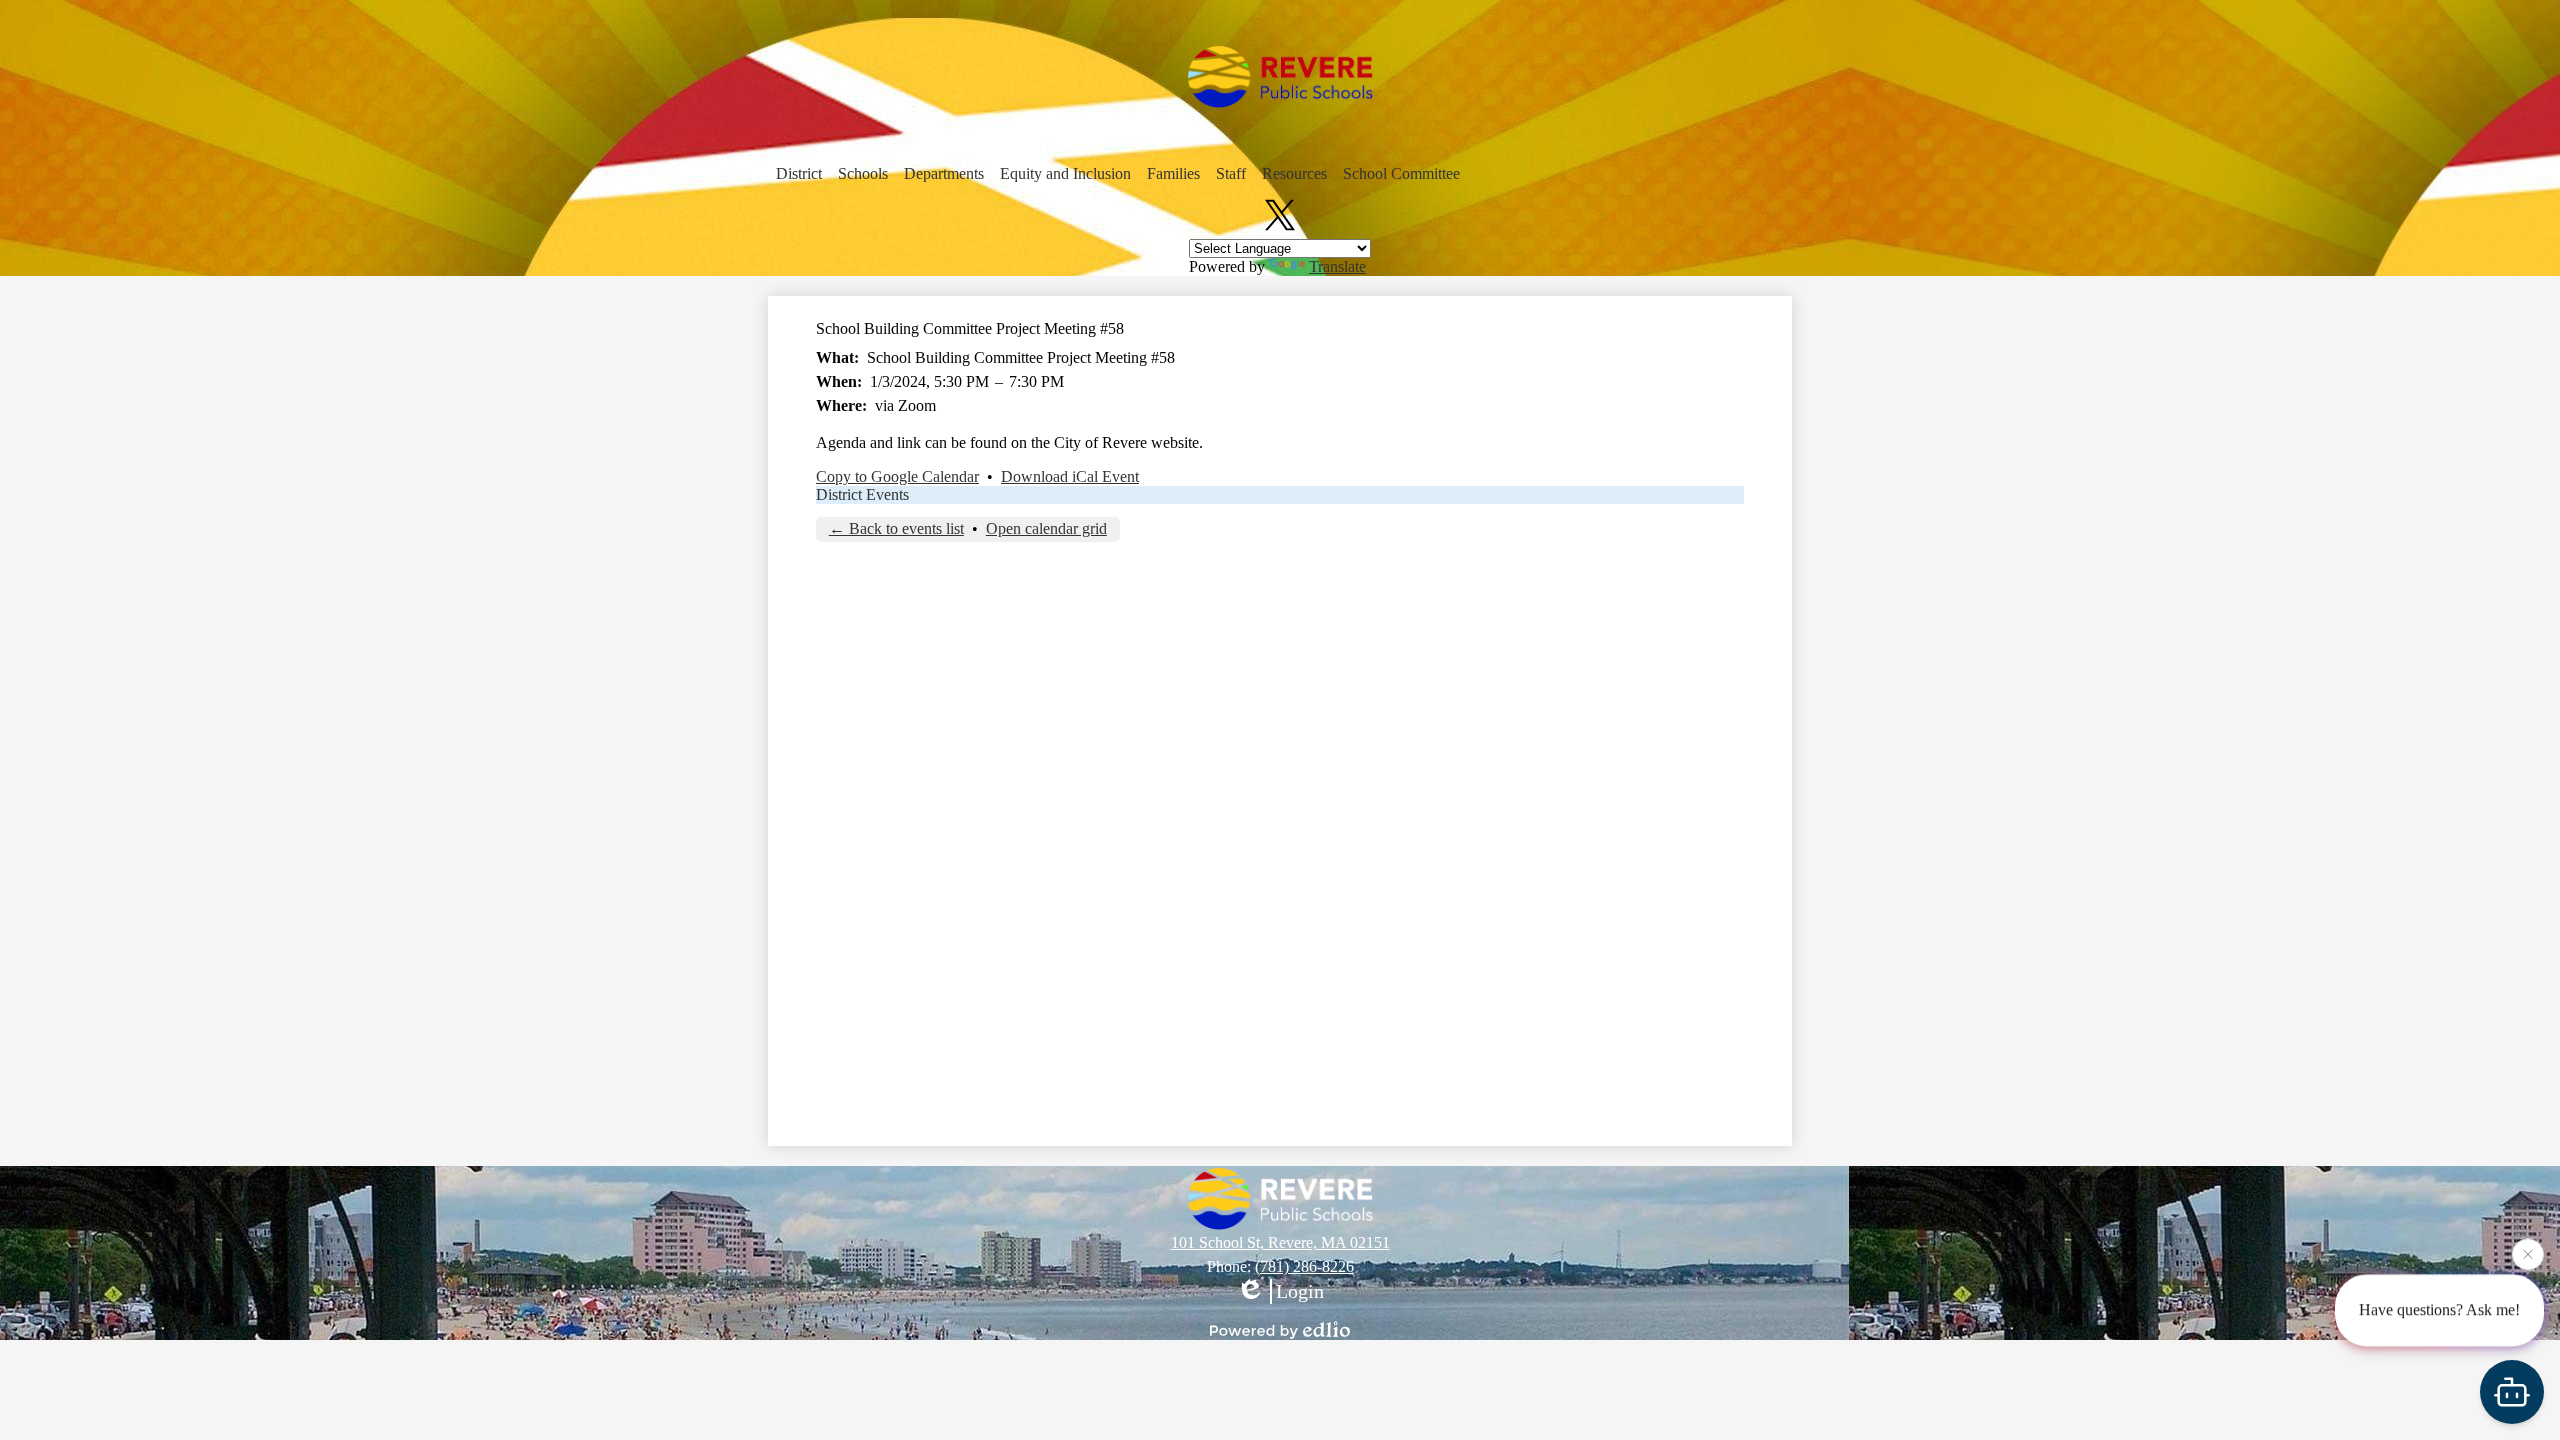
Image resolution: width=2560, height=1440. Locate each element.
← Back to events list (896, 528)
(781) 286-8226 (1304, 1266)
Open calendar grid (1046, 528)
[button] (799, 174)
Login (1300, 1291)
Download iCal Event (1070, 476)
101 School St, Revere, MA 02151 (1280, 1242)
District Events (862, 494)
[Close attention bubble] (2528, 1253)
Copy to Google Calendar (897, 476)
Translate (1337, 266)
